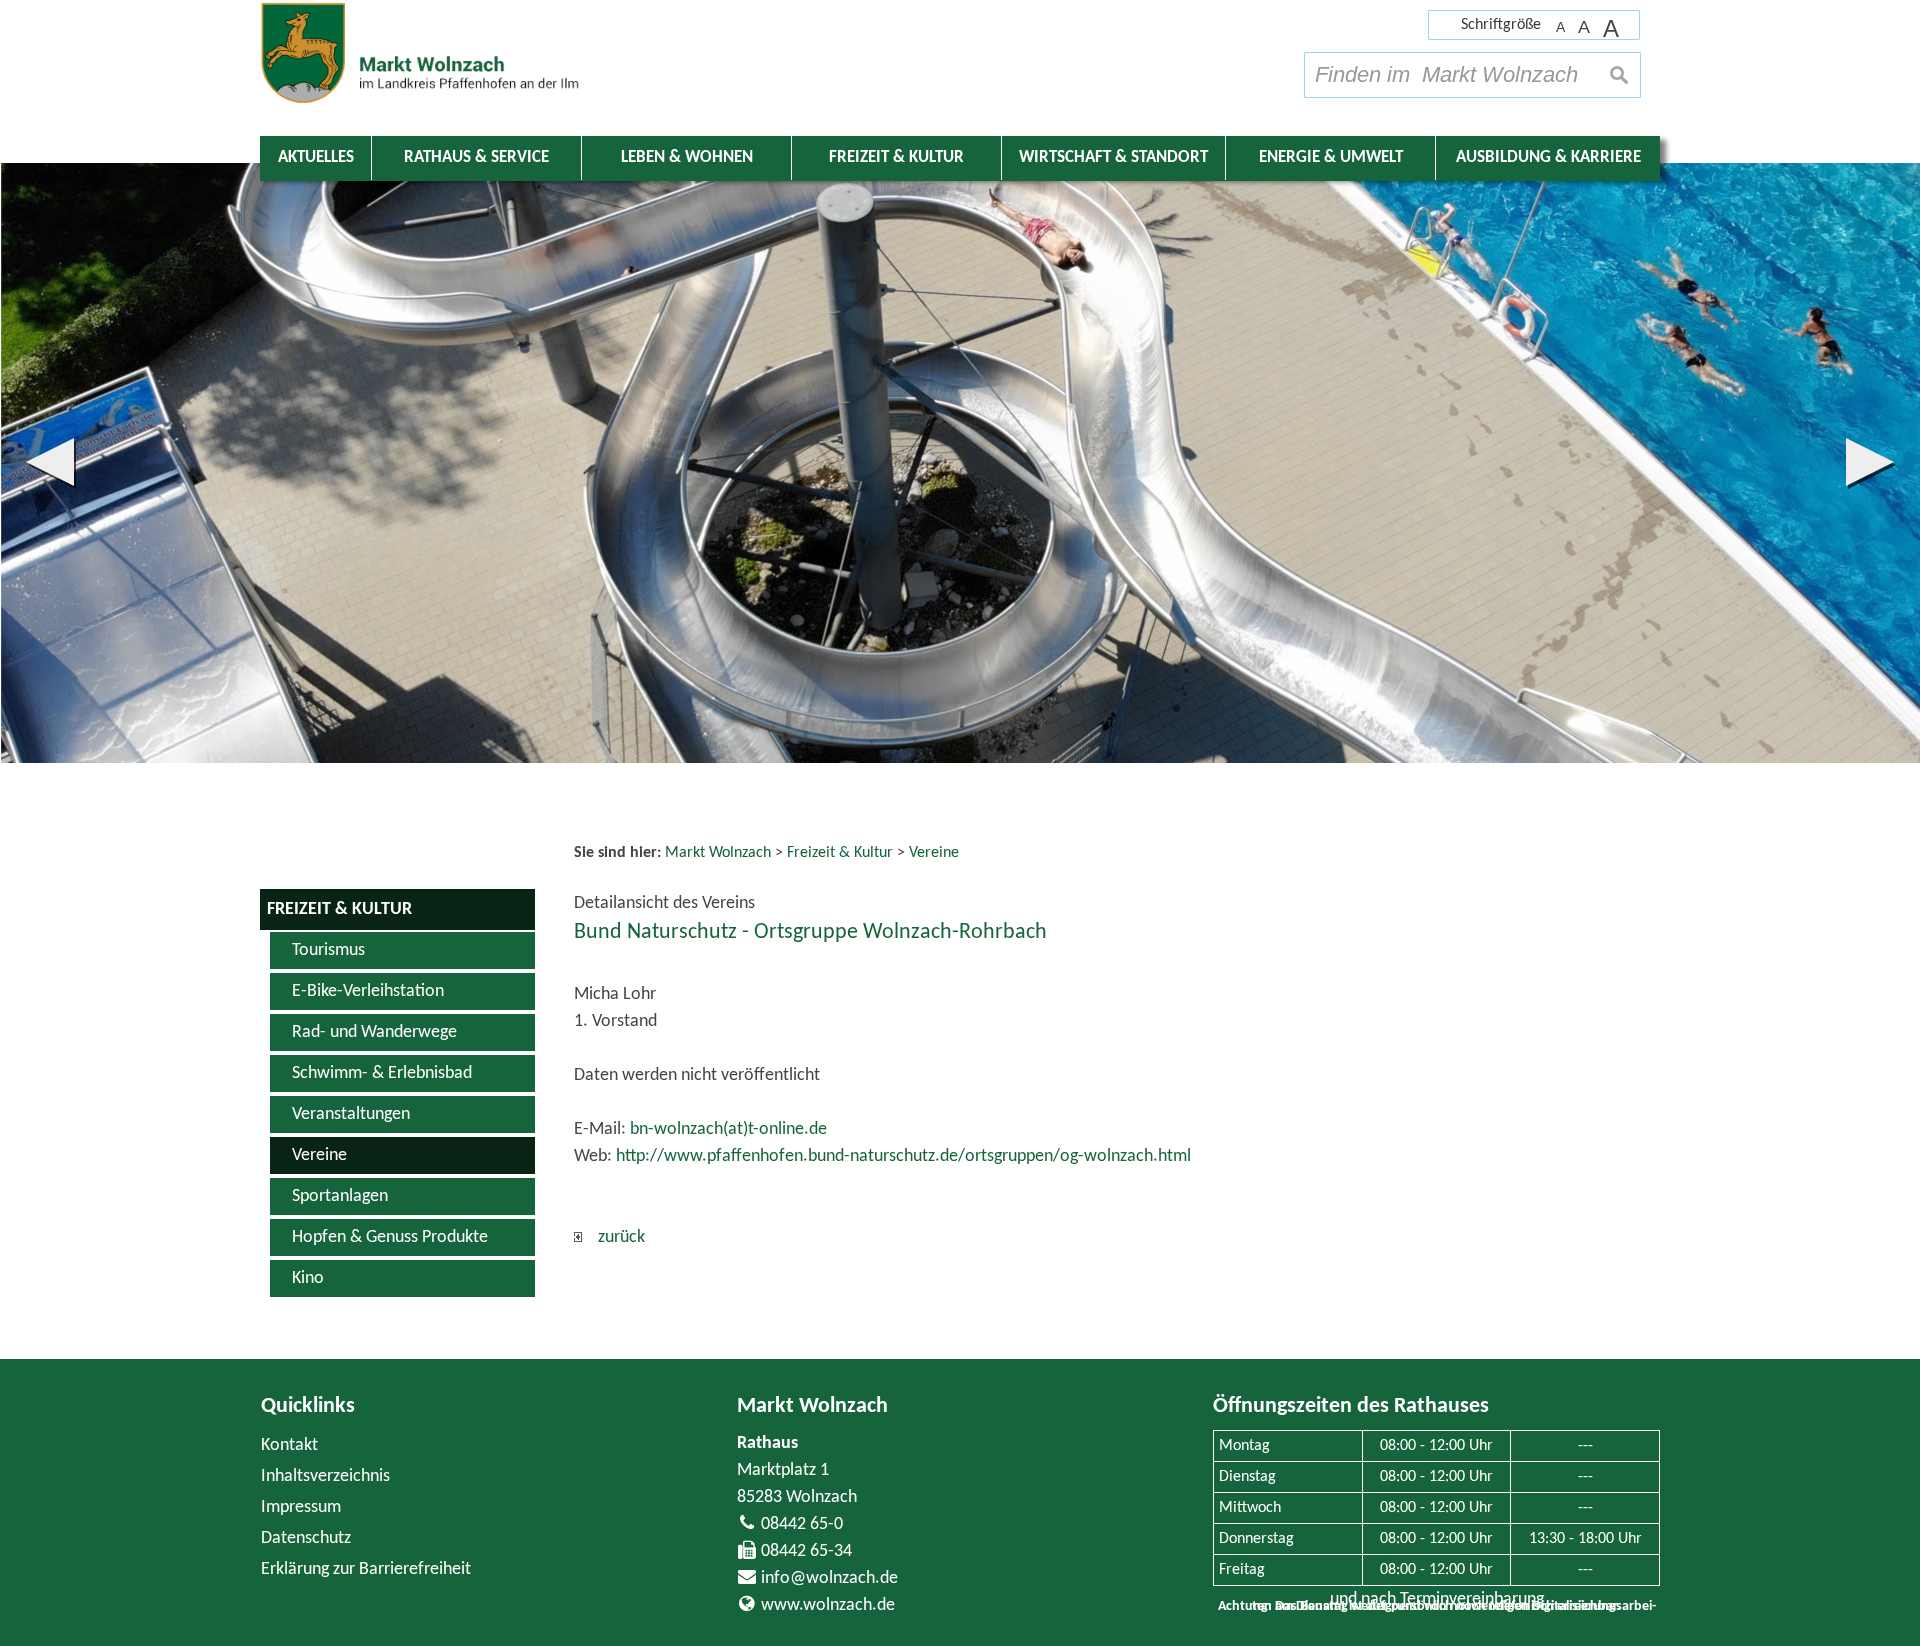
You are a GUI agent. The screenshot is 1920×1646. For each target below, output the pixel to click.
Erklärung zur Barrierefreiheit (366, 1569)
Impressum (301, 1507)
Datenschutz (306, 1538)
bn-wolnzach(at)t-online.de (728, 1129)
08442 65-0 (802, 1524)
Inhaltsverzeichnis (325, 1476)
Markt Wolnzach (812, 1406)
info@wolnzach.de (829, 1578)
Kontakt (289, 1445)
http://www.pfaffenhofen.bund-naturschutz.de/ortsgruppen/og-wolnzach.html (903, 1156)
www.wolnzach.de (828, 1605)
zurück (613, 1237)
